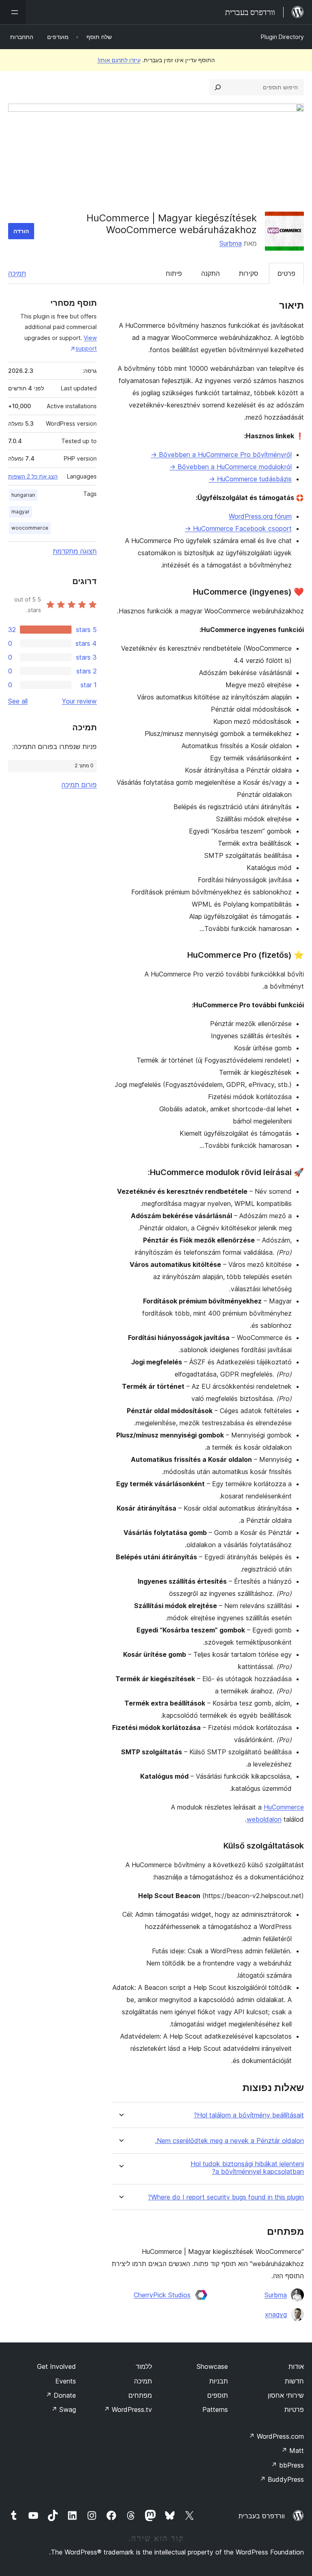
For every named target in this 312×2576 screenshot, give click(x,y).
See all (18, 701)
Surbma (231, 243)
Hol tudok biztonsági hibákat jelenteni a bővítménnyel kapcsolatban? (247, 2168)
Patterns (215, 2409)
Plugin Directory (282, 37)
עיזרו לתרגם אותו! (119, 60)
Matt (292, 2450)
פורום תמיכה (79, 785)
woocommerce (30, 528)
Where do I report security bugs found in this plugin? (226, 2197)
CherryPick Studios (162, 2295)
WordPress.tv (128, 2409)
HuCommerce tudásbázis (250, 479)
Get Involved (56, 2366)
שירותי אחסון (286, 2395)
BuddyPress (282, 2479)
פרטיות (294, 2409)
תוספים (218, 2395)
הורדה (21, 231)
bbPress (287, 2465)
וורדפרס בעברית (262, 2516)
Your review (79, 701)
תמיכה (17, 273)
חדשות (294, 2381)
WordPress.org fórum (260, 516)
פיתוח (174, 273)
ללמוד (144, 2366)
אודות (296, 2366)
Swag (64, 2409)
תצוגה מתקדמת (75, 551)
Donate (61, 2395)
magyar (21, 512)
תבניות (219, 2381)
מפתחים (140, 2395)
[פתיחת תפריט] (13, 12)
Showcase (212, 2366)
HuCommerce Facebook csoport (238, 528)
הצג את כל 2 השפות (33, 476)
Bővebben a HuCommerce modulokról (231, 467)
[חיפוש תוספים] (218, 87)
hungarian (23, 495)
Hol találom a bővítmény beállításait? (249, 2115)
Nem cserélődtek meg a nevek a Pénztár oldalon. (230, 2141)
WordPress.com (276, 2436)
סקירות (249, 273)
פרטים (286, 273)
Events (66, 2381)
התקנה (210, 273)
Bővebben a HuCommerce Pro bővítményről (221, 455)
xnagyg (276, 2314)
